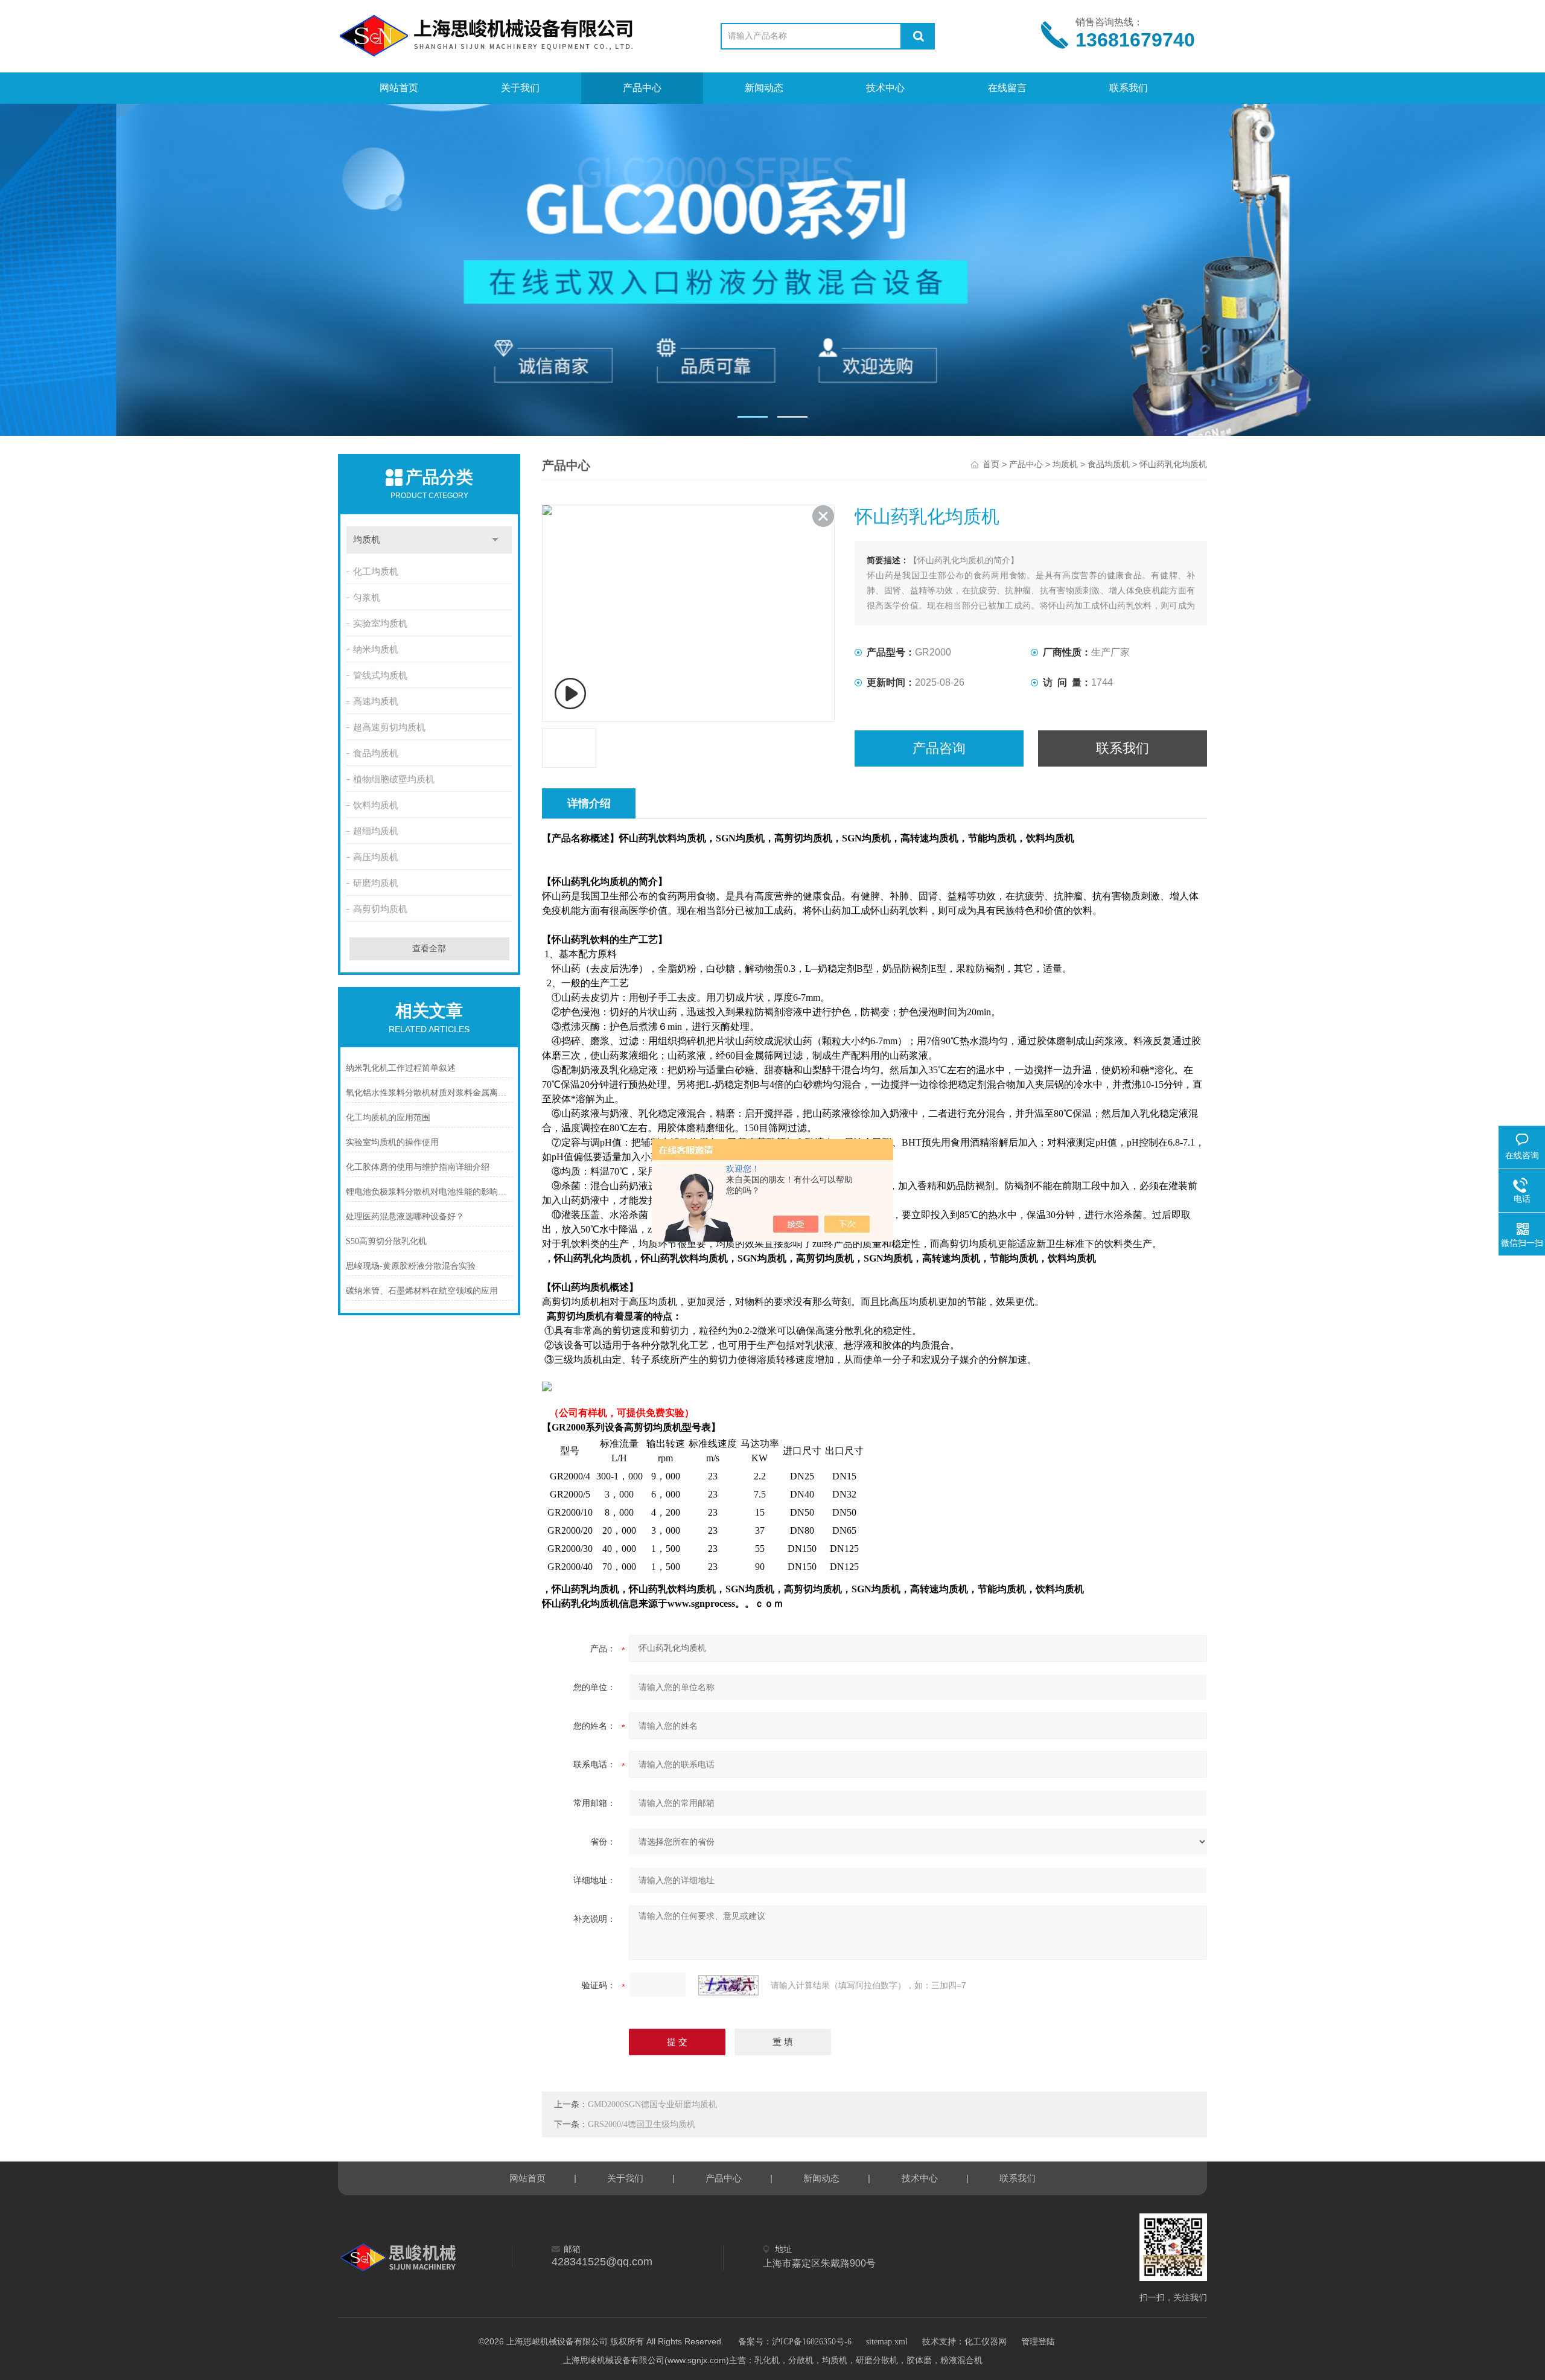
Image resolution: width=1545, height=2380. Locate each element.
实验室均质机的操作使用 (392, 1142)
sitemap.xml (887, 2342)
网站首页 (399, 88)
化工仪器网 (986, 2342)
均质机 (367, 540)
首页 (991, 464)
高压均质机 (376, 857)
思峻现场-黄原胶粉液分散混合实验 (411, 1266)
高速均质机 (376, 701)
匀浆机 (367, 598)
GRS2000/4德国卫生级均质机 (642, 2124)
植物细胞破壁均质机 (394, 779)
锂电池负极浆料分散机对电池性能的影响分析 (429, 1192)
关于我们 (520, 88)
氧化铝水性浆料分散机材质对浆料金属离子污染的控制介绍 (429, 1093)
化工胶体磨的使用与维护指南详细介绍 (418, 1167)
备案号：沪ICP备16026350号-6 (795, 2342)
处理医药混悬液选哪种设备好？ (405, 1217)
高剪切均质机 (380, 909)
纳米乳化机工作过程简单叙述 (401, 1068)
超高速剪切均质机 (389, 727)
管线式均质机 (380, 675)
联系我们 (1129, 88)
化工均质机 (376, 572)
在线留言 (1007, 88)
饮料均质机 (376, 805)
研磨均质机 (376, 883)
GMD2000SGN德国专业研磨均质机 (652, 2104)
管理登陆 (1038, 2342)
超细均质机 (376, 831)
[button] (753, 417)
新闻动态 (764, 88)
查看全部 (429, 949)
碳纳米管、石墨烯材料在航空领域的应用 (422, 1291)
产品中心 (642, 88)
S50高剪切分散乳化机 (386, 1241)
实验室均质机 (380, 624)
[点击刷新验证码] (728, 1985)
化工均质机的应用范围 (388, 1118)
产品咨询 (939, 748)
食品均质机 (376, 753)
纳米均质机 (376, 649)
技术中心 (885, 88)
